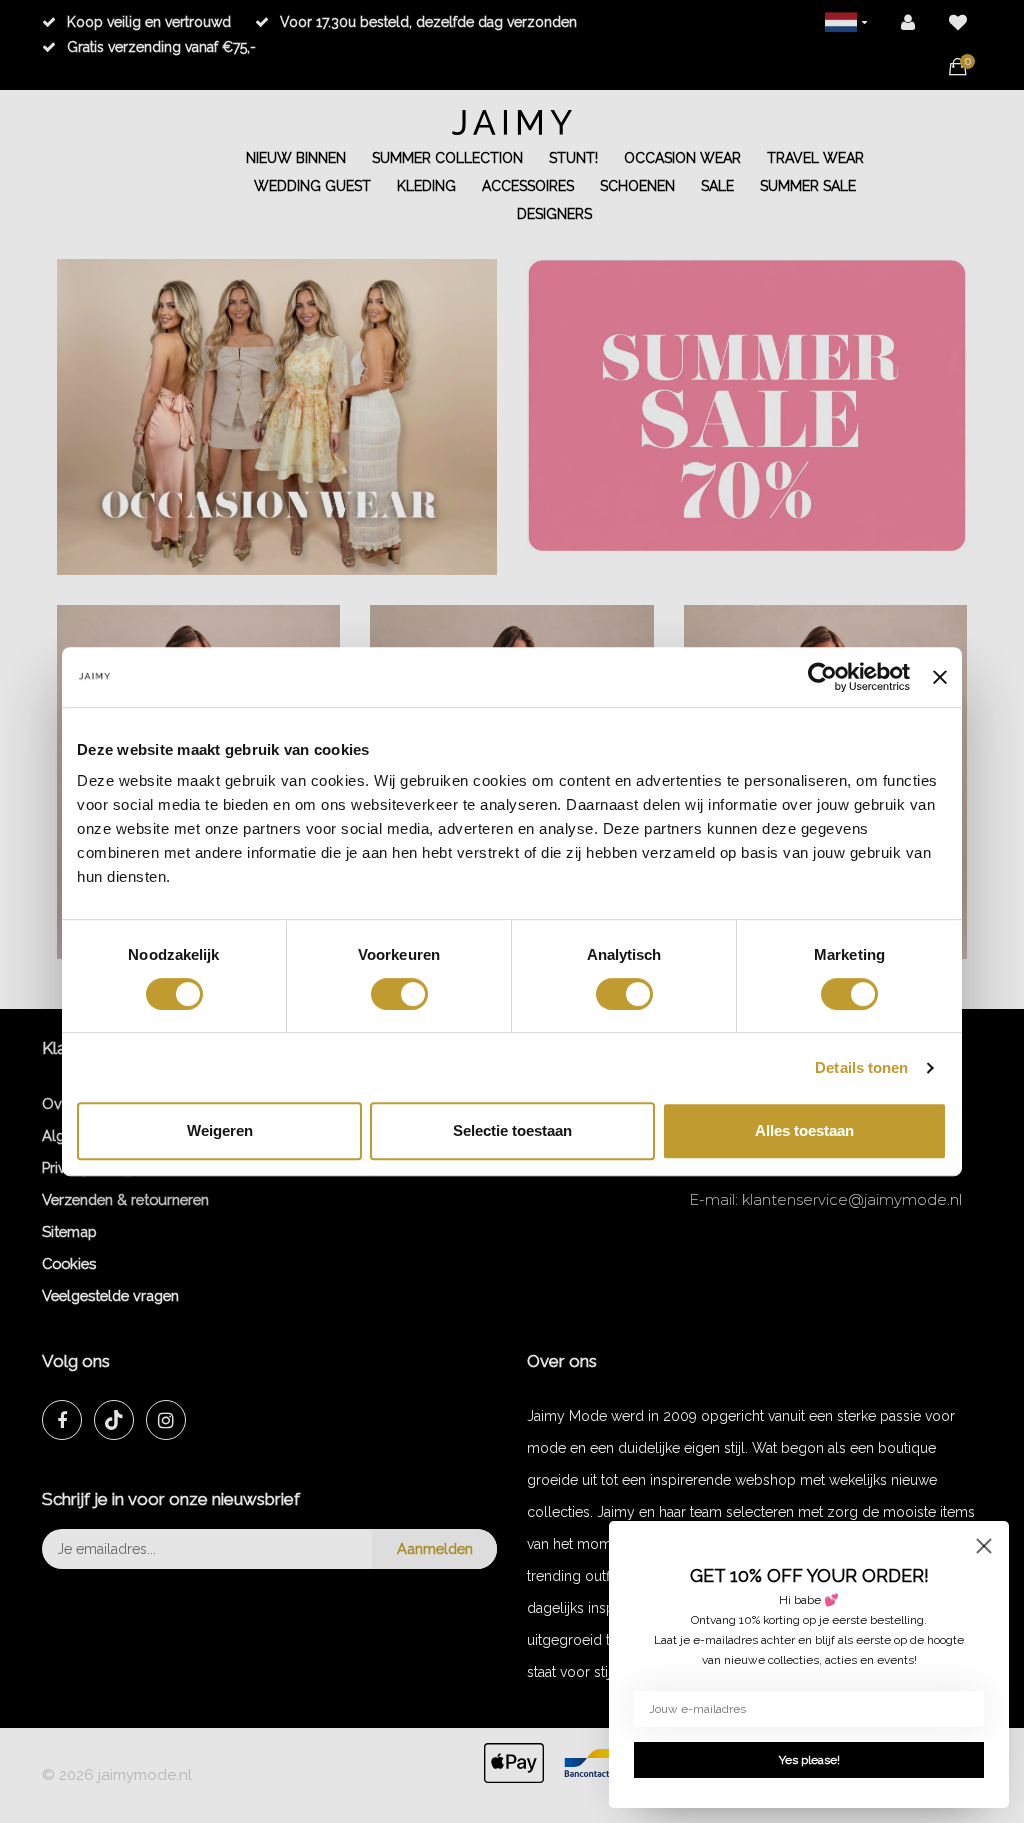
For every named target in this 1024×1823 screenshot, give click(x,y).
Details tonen (861, 1067)
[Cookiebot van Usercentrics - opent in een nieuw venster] (822, 677)
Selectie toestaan (512, 1130)
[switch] (399, 994)
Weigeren (220, 1130)
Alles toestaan (804, 1130)
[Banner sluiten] (940, 677)
